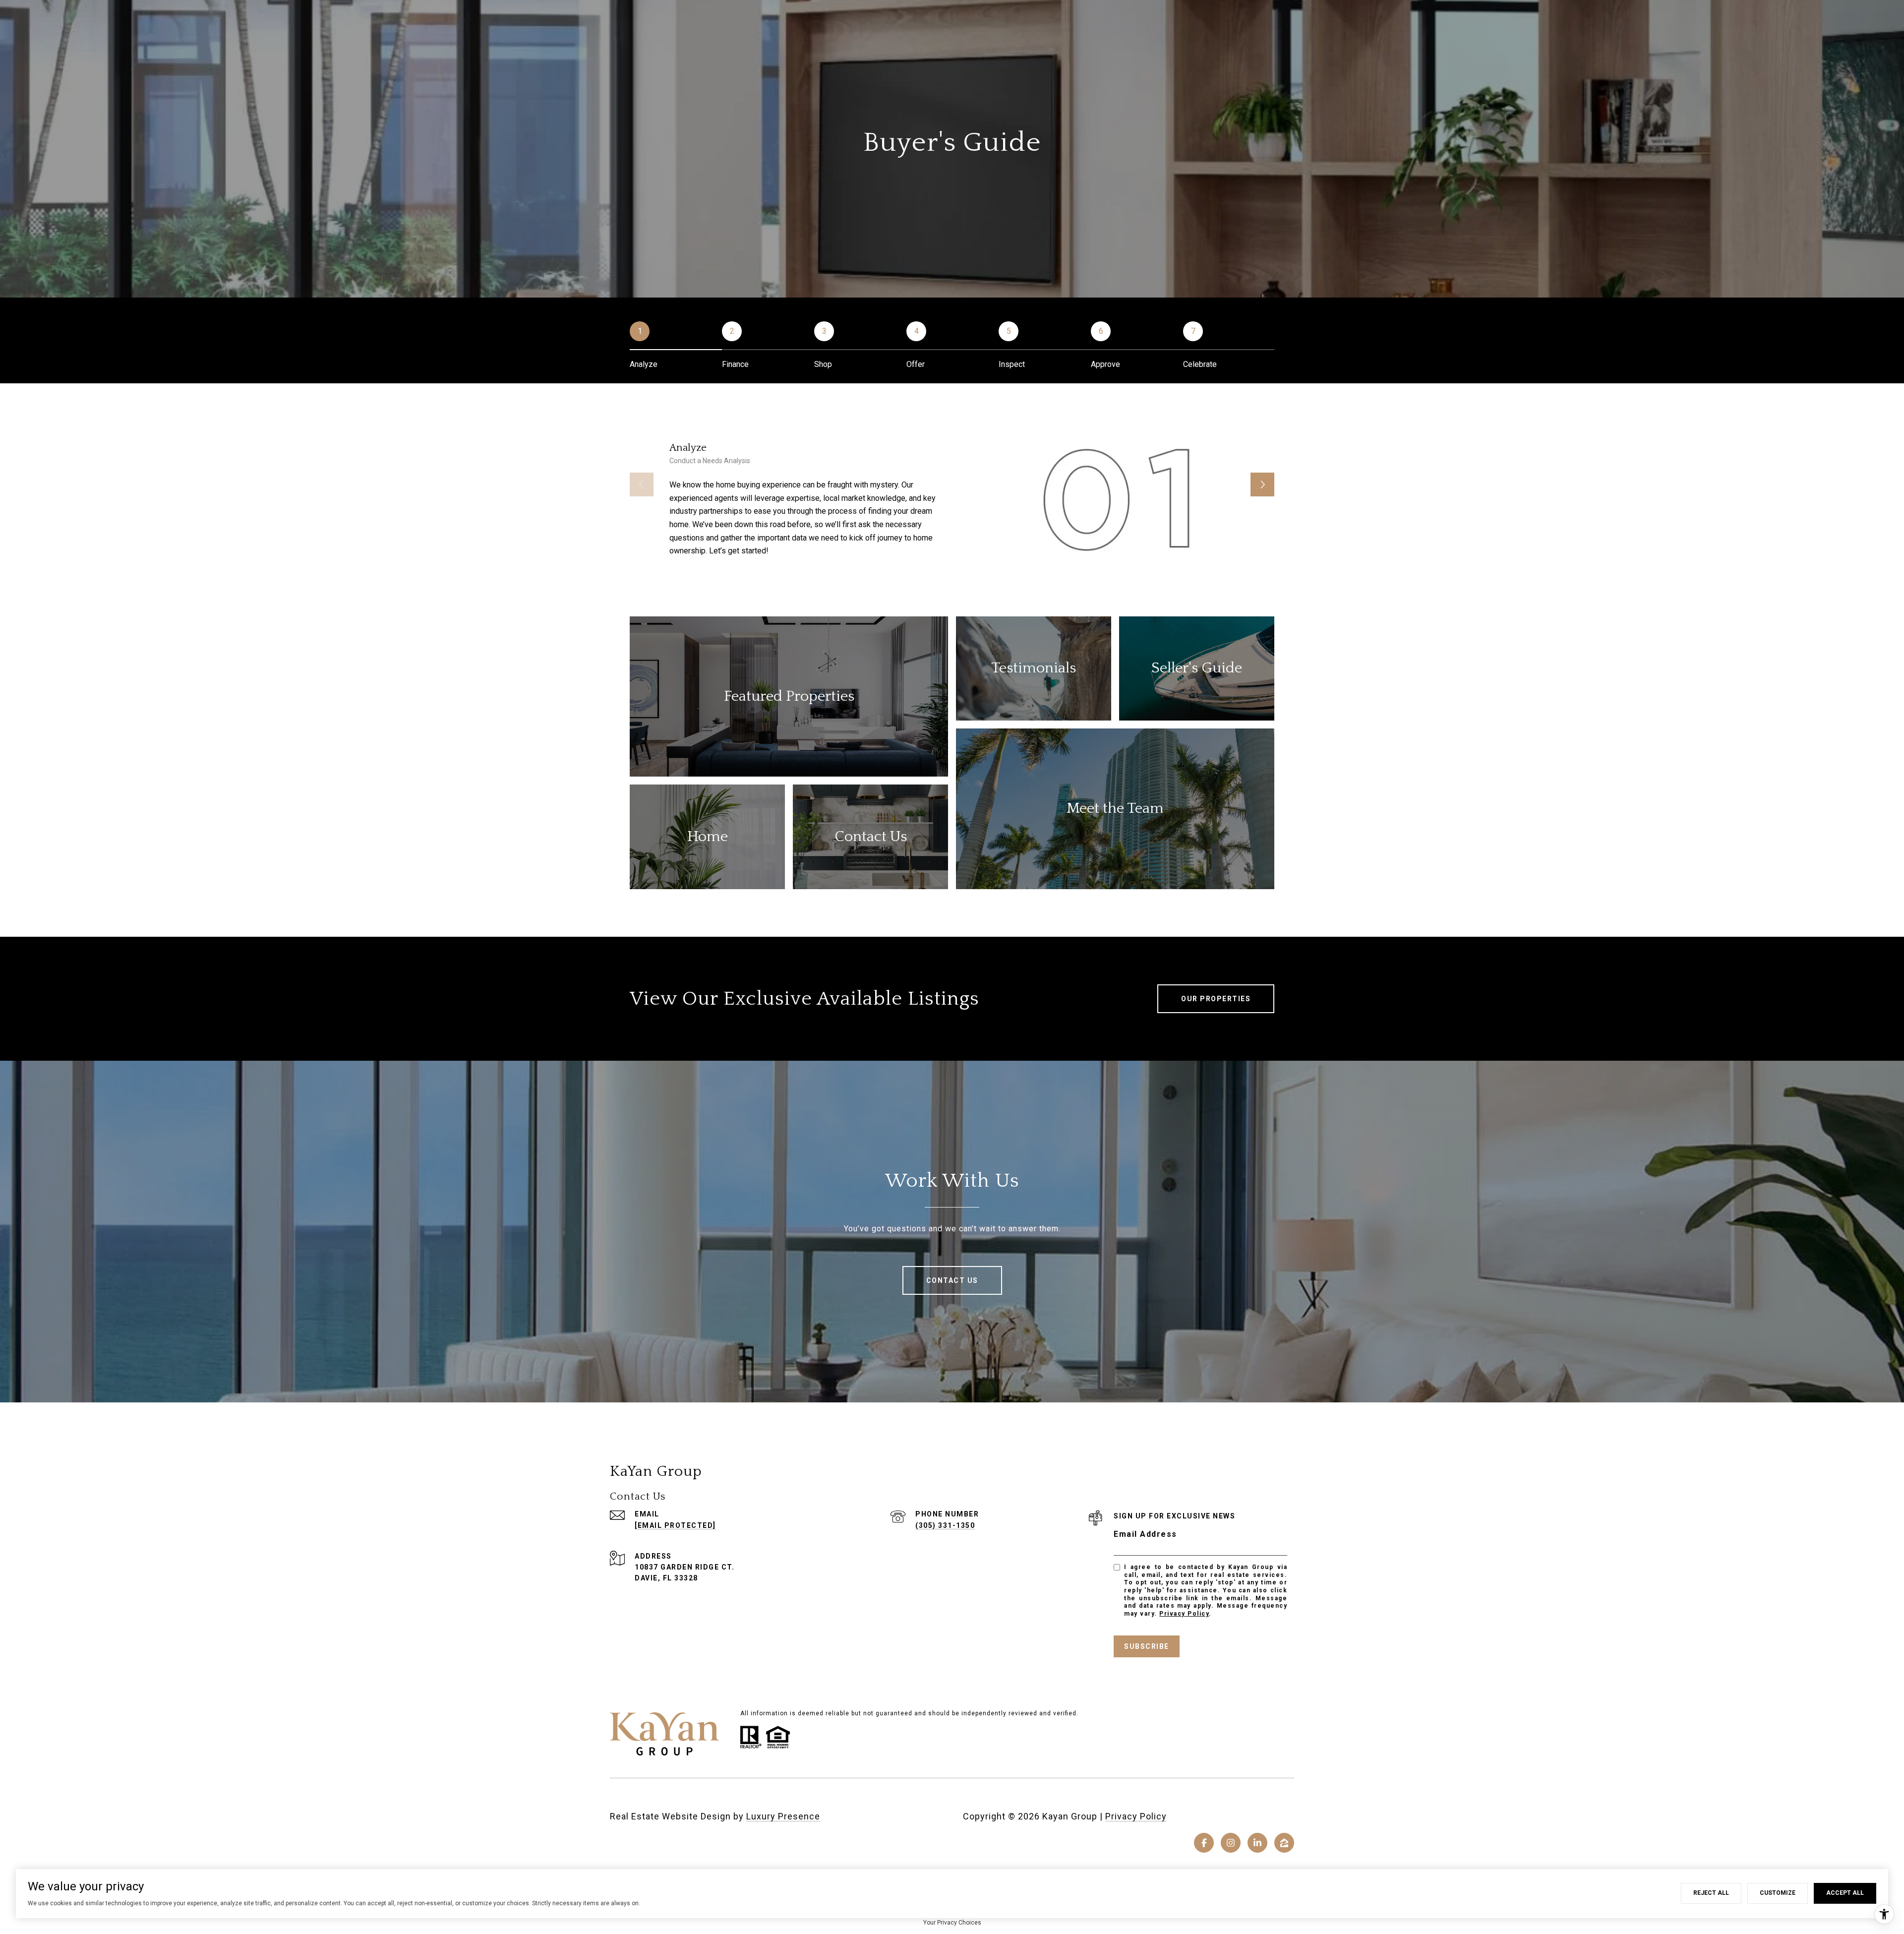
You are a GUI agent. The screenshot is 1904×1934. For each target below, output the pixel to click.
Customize (1778, 1893)
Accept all (1845, 1893)
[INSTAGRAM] (1231, 1843)
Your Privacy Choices (952, 1923)
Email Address (1145, 1534)
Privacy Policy (1184, 1614)
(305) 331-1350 (945, 1525)
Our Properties (1216, 999)
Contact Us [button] (952, 1280)
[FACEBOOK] (1204, 1843)
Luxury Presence (783, 1816)
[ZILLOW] (1284, 1843)
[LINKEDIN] (1257, 1843)
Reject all (1711, 1893)
